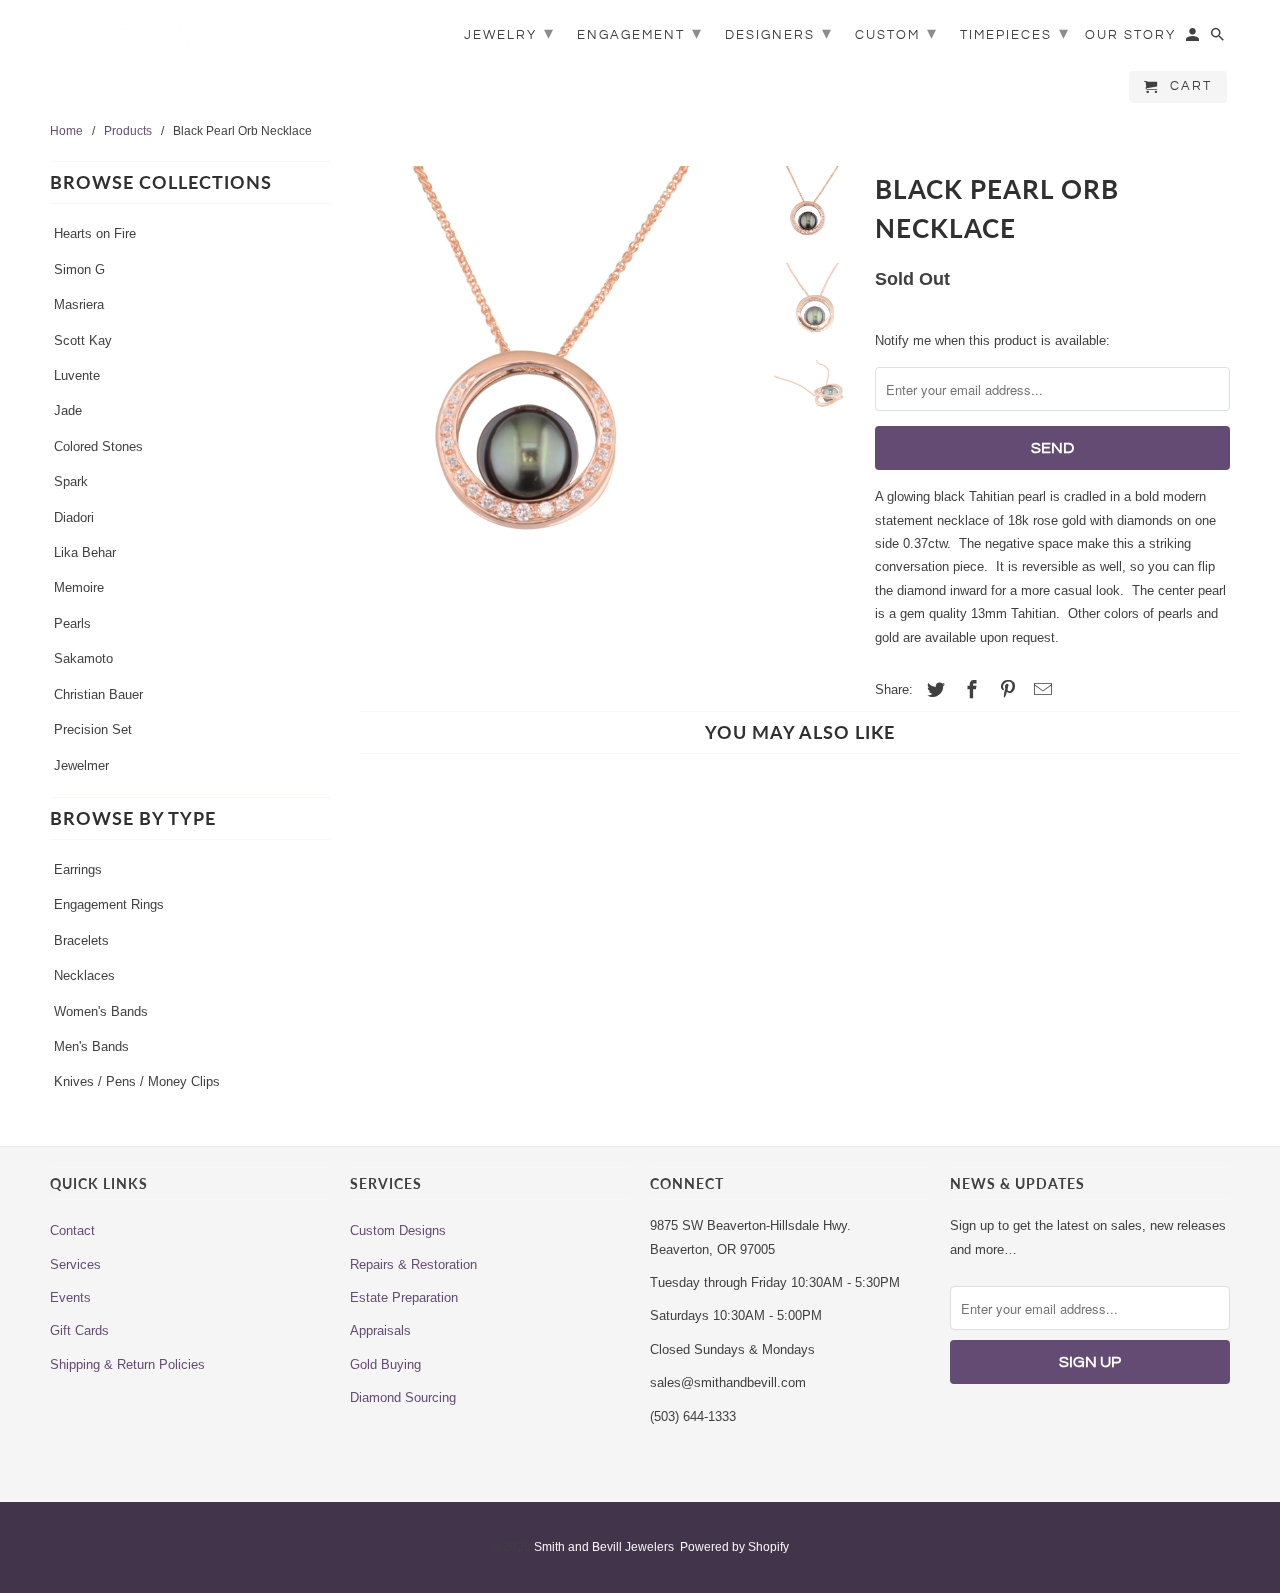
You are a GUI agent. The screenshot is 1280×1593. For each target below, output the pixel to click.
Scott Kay (83, 340)
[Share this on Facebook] (969, 690)
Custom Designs (398, 1230)
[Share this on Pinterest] (1005, 690)
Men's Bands (91, 1046)
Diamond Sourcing (403, 1397)
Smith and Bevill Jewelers (604, 1547)
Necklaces (84, 975)
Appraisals (380, 1330)
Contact (72, 1230)
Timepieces (1015, 33)
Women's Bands (101, 1011)
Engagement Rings (109, 904)
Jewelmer (81, 765)
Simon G (79, 269)
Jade (68, 410)
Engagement (640, 33)
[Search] (1219, 39)
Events (70, 1297)
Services (75, 1264)
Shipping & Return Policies (127, 1364)
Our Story (1130, 35)
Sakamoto (83, 658)
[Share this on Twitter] (933, 690)
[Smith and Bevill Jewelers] (190, 52)
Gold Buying (385, 1364)
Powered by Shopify (734, 1547)
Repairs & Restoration (413, 1264)
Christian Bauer (98, 694)
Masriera (79, 304)
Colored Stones (98, 446)
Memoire (79, 587)
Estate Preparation (404, 1297)
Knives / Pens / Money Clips (137, 1081)
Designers (779, 33)
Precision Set (93, 729)
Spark (71, 481)
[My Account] (1194, 39)
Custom (896, 33)
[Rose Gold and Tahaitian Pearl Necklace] (552, 368)
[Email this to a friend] (1040, 690)
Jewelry (509, 33)
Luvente (77, 375)
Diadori (74, 517)
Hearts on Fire (95, 233)
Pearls (72, 623)
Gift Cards (79, 1330)
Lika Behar (85, 552)
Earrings (78, 869)
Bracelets (81, 940)
